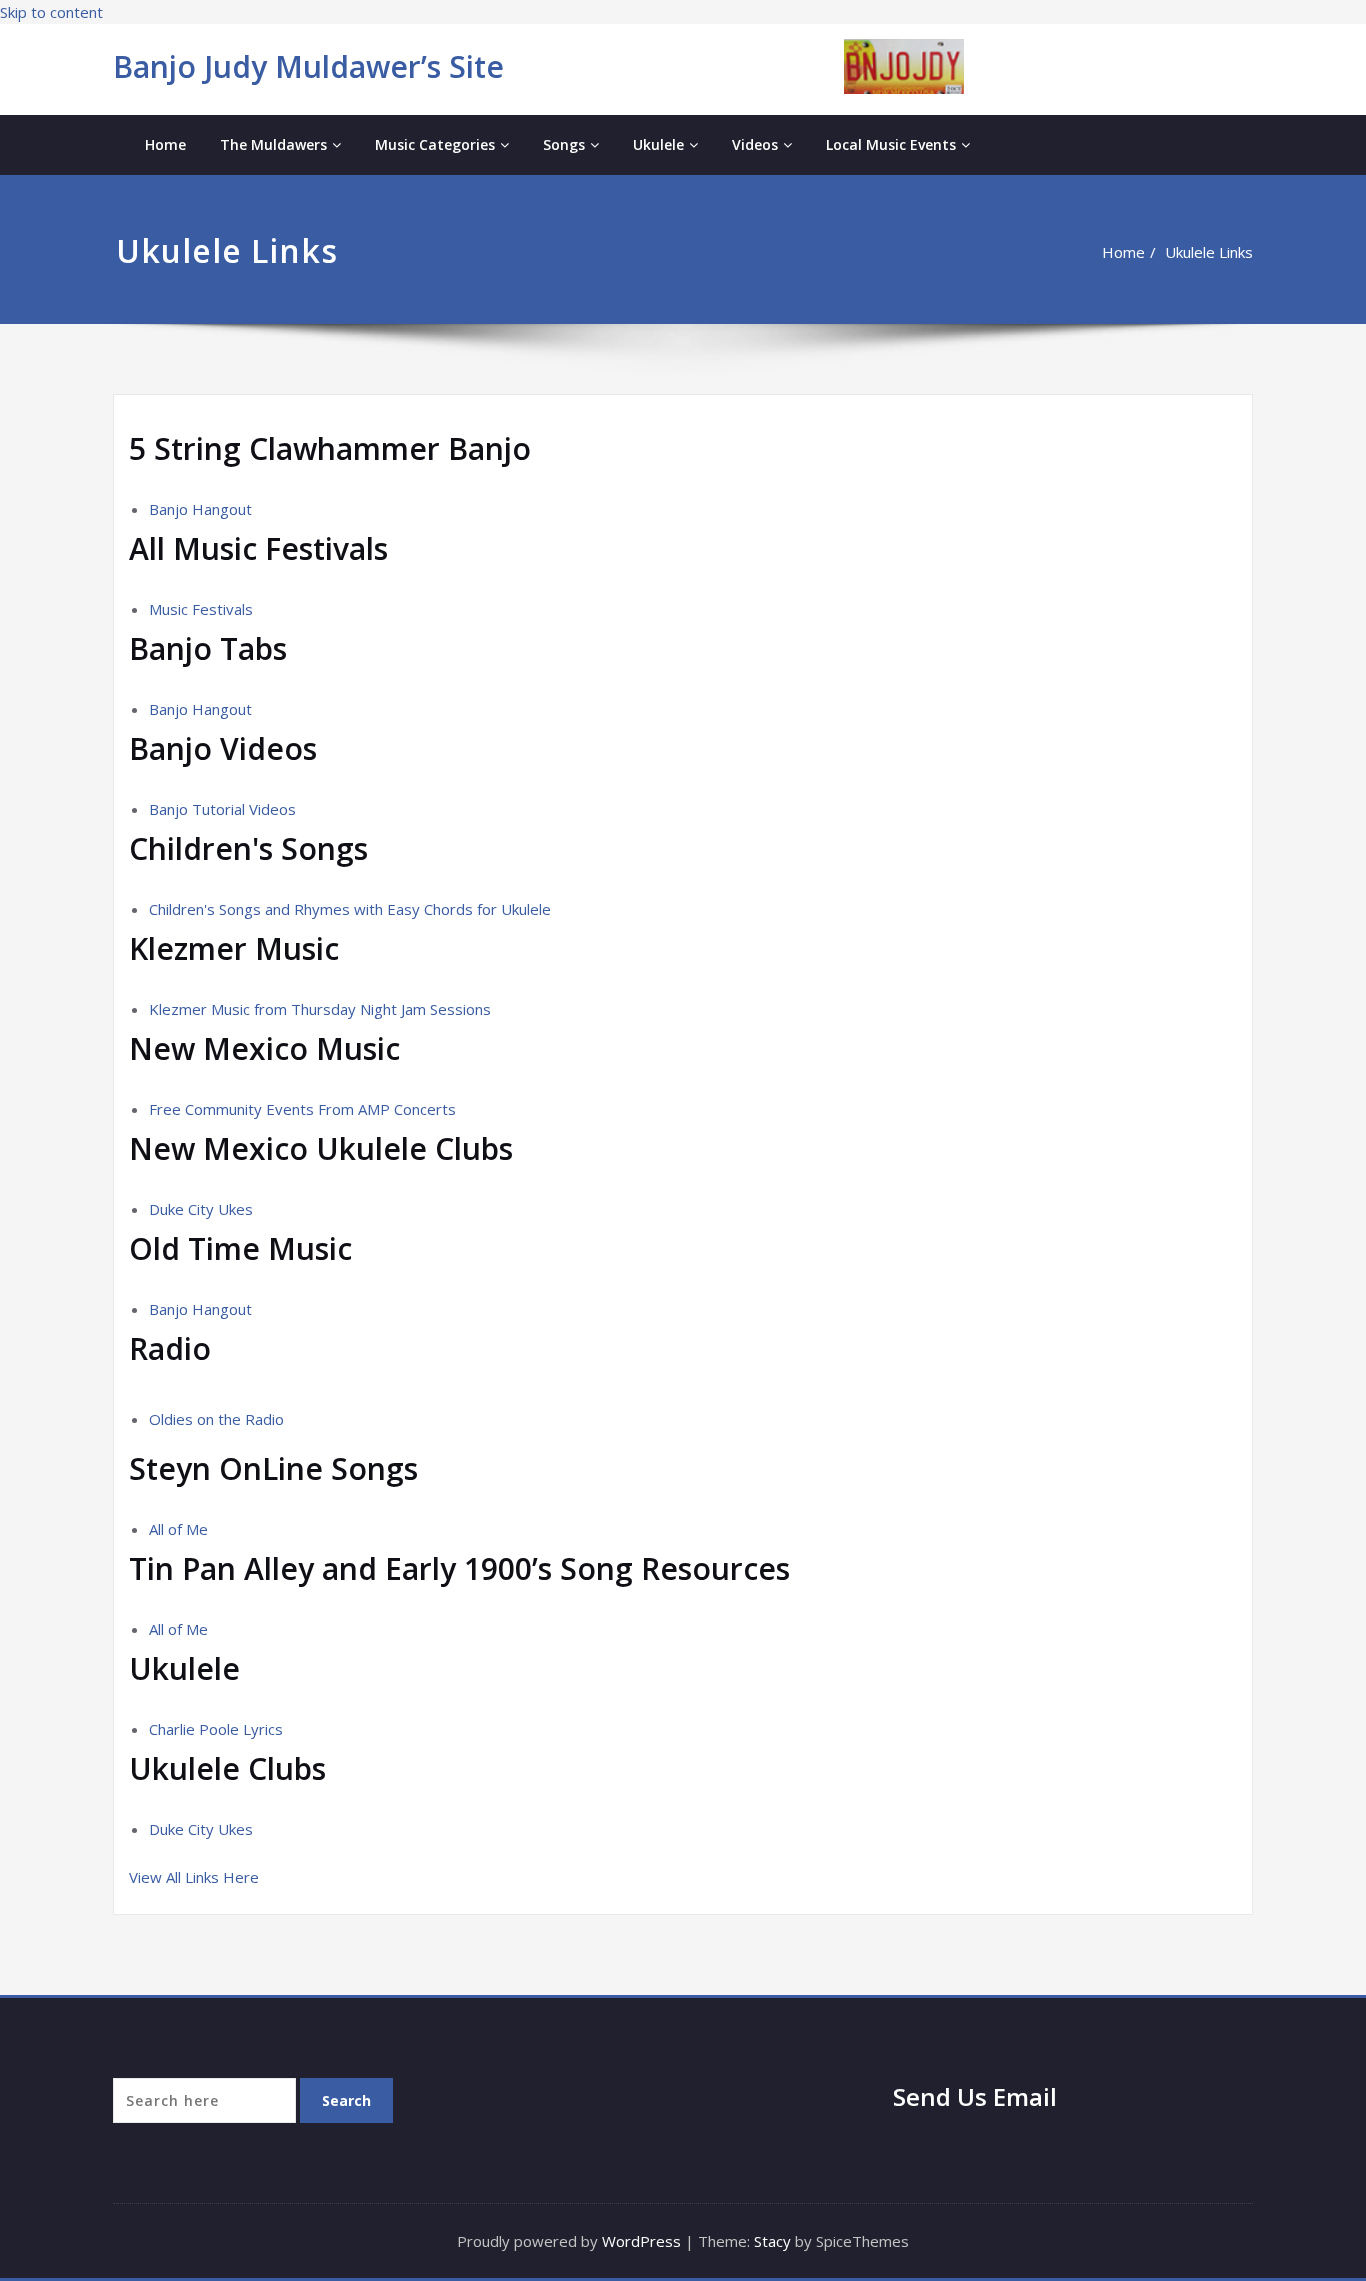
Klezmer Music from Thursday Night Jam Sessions (320, 1009)
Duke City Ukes (201, 1209)
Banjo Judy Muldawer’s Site (308, 66)
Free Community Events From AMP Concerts (302, 1109)
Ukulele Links (1209, 252)
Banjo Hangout (200, 509)
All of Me (178, 1529)
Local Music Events (891, 144)
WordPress (641, 2241)
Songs (564, 144)
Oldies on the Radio (216, 1419)
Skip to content (51, 12)
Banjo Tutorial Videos (222, 809)
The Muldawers (273, 144)
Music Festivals (201, 609)
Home (165, 144)
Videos (755, 144)
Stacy (772, 2241)
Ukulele (658, 144)
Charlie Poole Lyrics (216, 1729)
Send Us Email (975, 2096)
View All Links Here (196, 1877)
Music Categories (435, 144)
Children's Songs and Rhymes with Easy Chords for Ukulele (350, 909)
